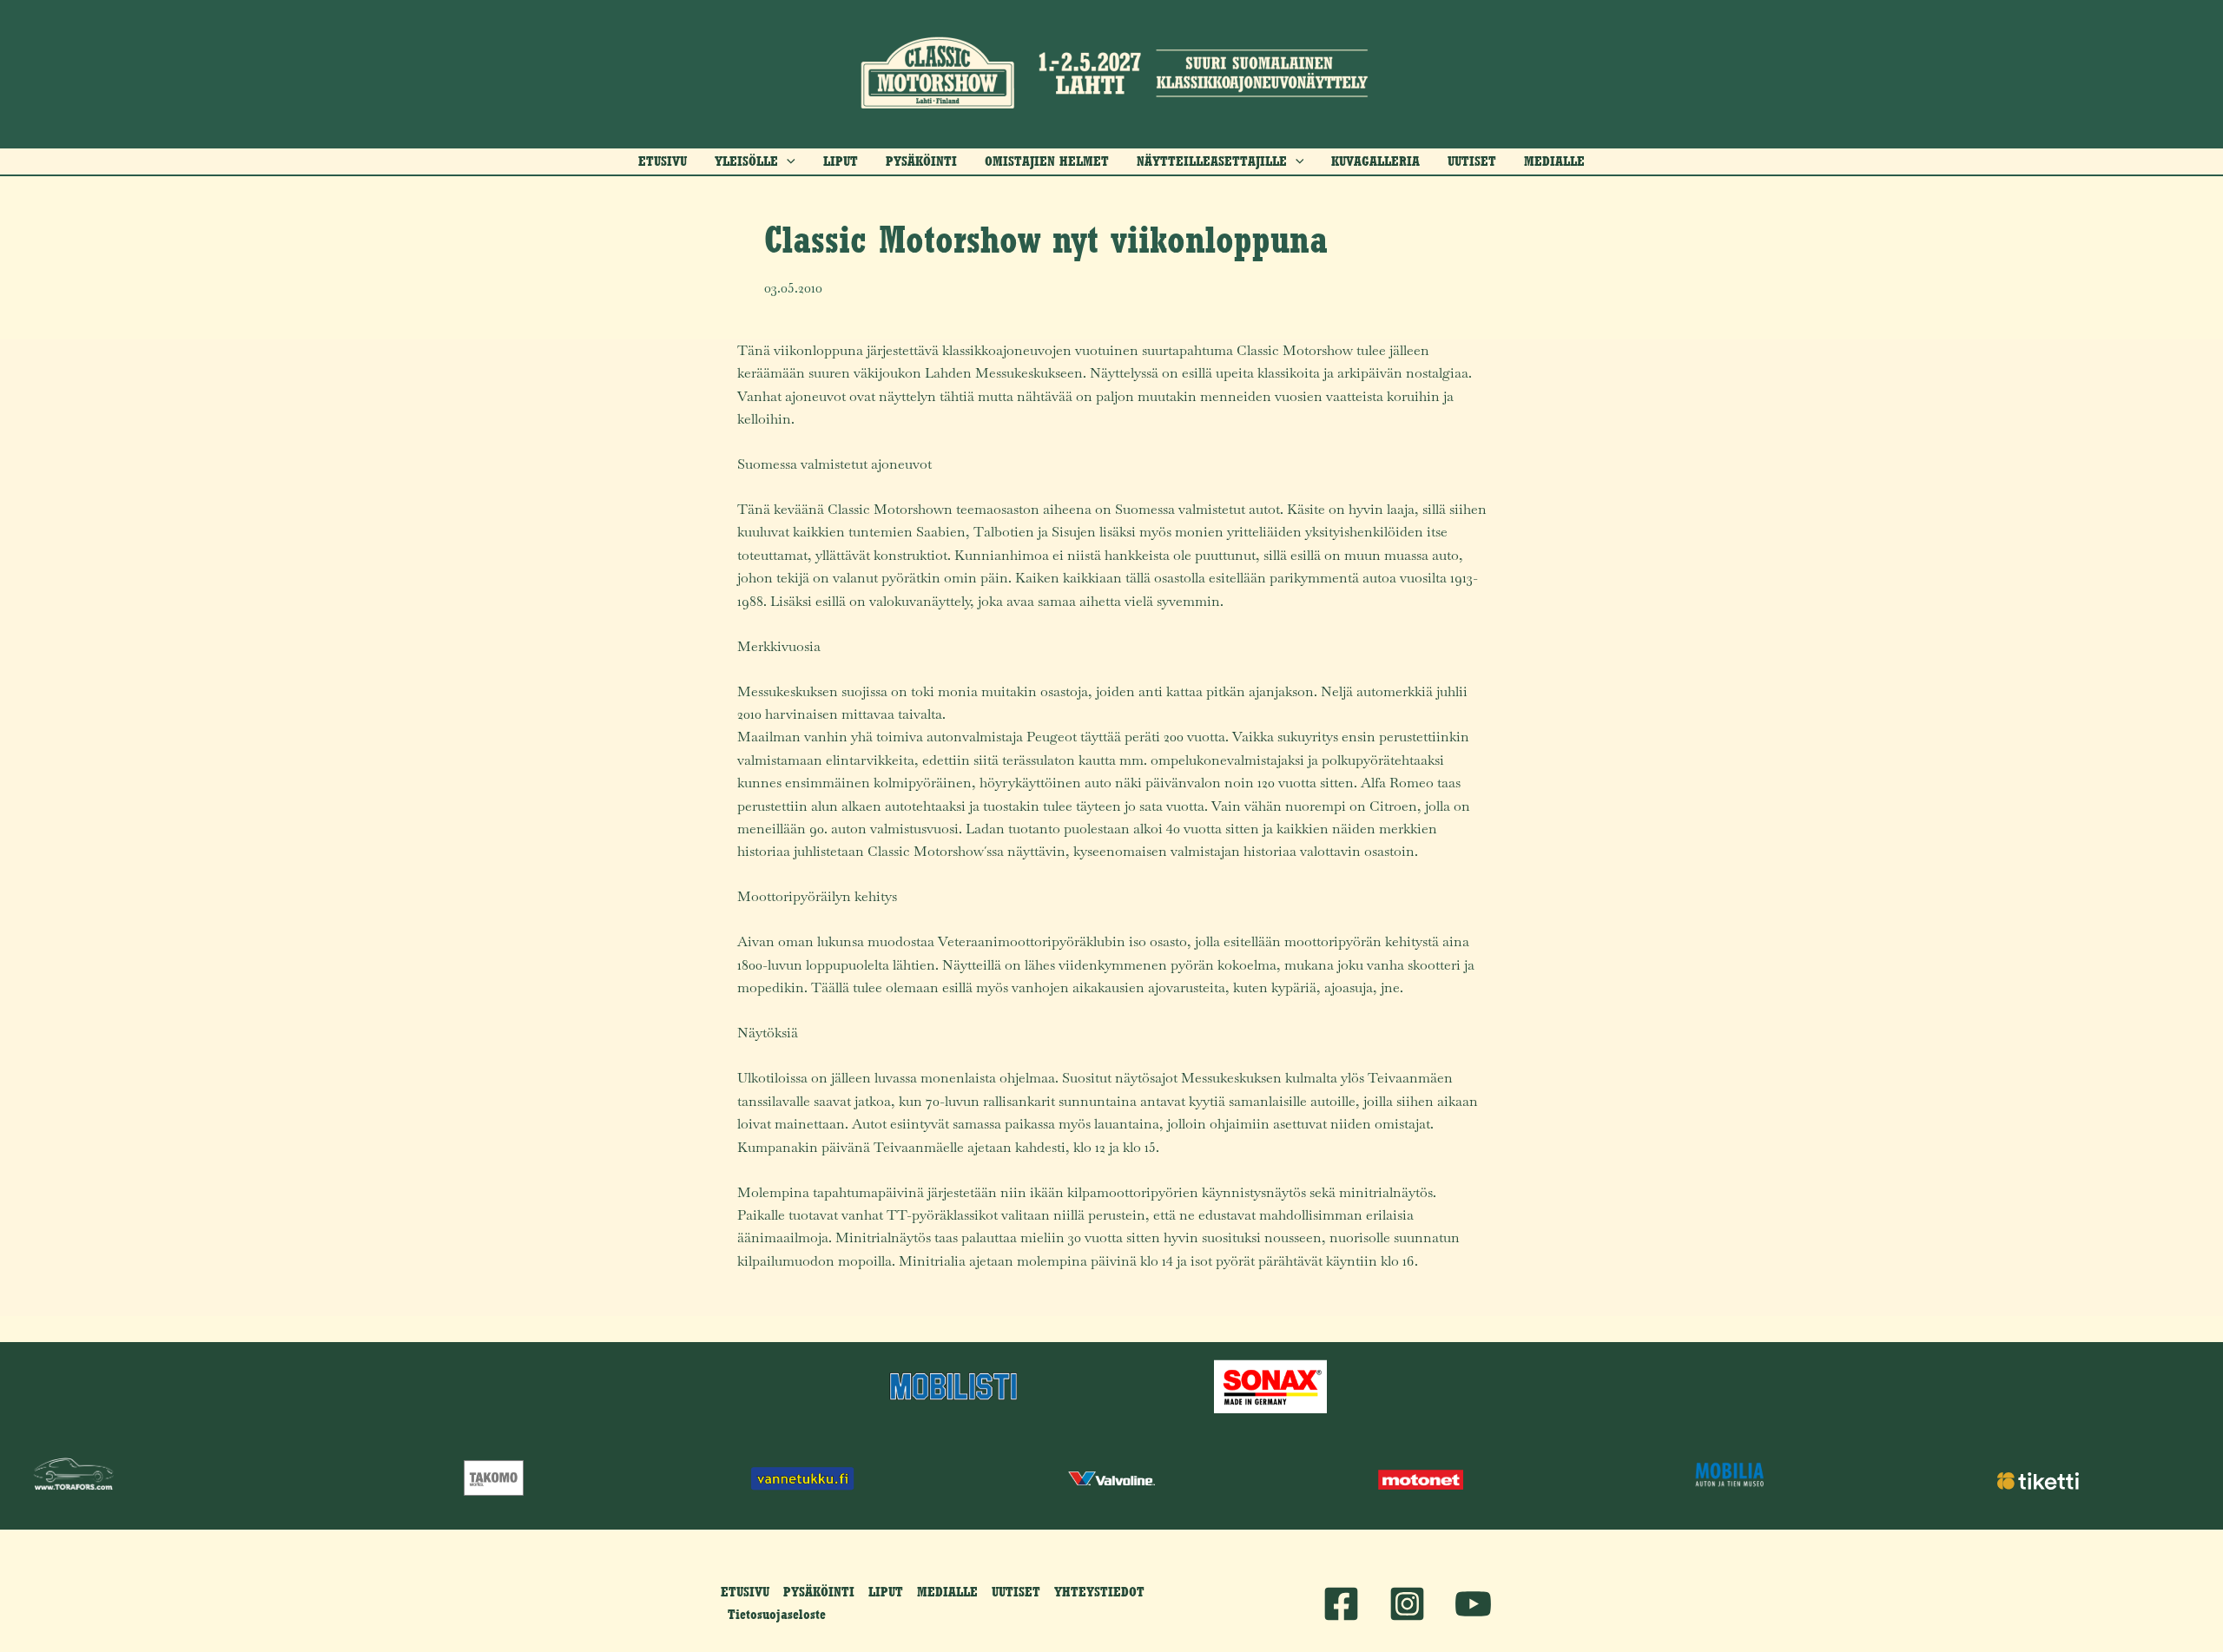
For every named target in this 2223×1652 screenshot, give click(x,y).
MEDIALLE (947, 1592)
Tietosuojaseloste (777, 1614)
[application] (787, 161)
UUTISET (1016, 1592)
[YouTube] (1473, 1604)
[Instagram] (1407, 1604)
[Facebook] (1341, 1604)
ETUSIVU (745, 1592)
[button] (755, 161)
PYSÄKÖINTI (819, 1592)
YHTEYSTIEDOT (1099, 1592)
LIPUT (886, 1592)
